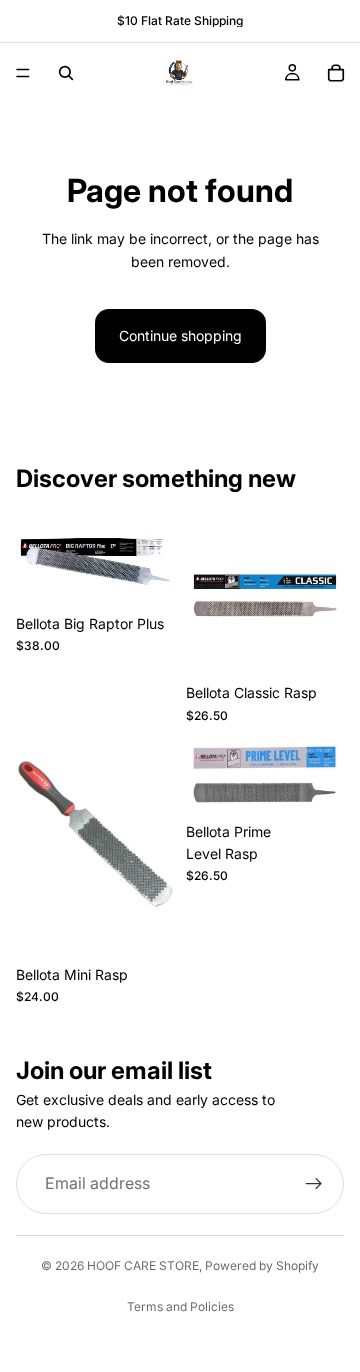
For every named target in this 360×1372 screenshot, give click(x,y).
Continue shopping (180, 335)
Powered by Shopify (262, 1265)
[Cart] (336, 73)
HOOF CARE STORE (143, 1265)
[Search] (66, 73)
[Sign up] (314, 1184)
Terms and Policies (180, 1306)
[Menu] (23, 73)
